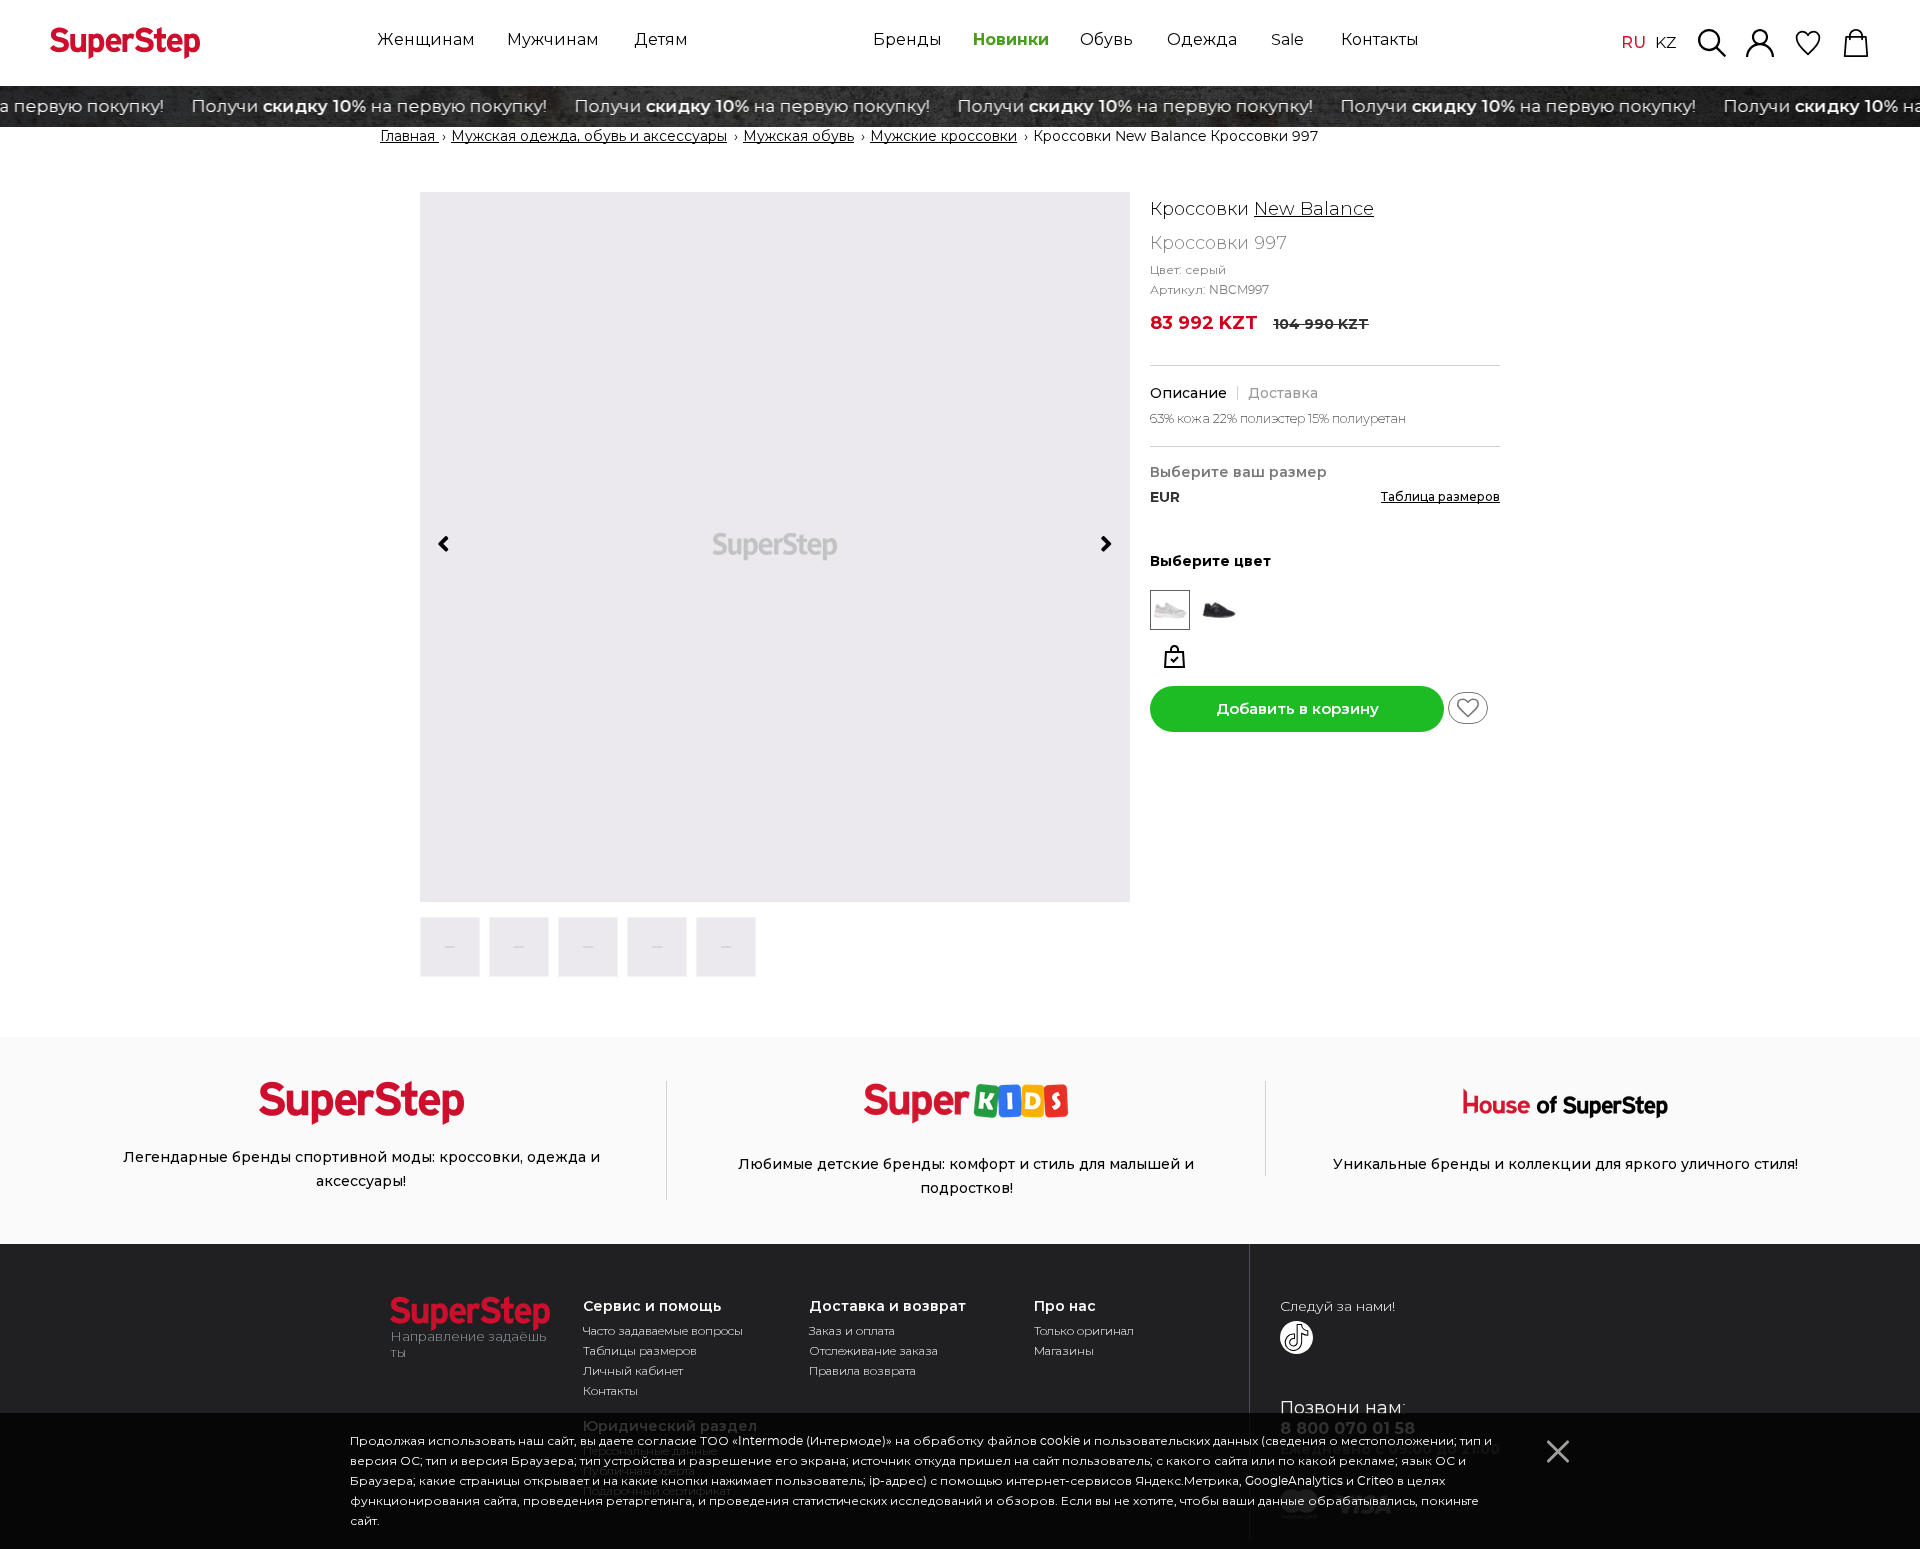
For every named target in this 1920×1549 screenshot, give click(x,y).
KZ (1665, 43)
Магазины (1064, 1350)
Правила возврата (862, 1370)
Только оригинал (1084, 1330)
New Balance (1314, 209)
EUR (1165, 497)
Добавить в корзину (1297, 708)
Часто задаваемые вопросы (663, 1330)
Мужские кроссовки (943, 137)
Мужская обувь (798, 137)
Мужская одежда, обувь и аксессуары (589, 137)
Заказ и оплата (852, 1330)
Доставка (1283, 393)
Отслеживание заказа (873, 1350)
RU (1633, 42)
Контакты (610, 1390)
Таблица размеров (1440, 496)
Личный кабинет (633, 1370)
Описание (1188, 393)
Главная (409, 137)
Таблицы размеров (640, 1350)
